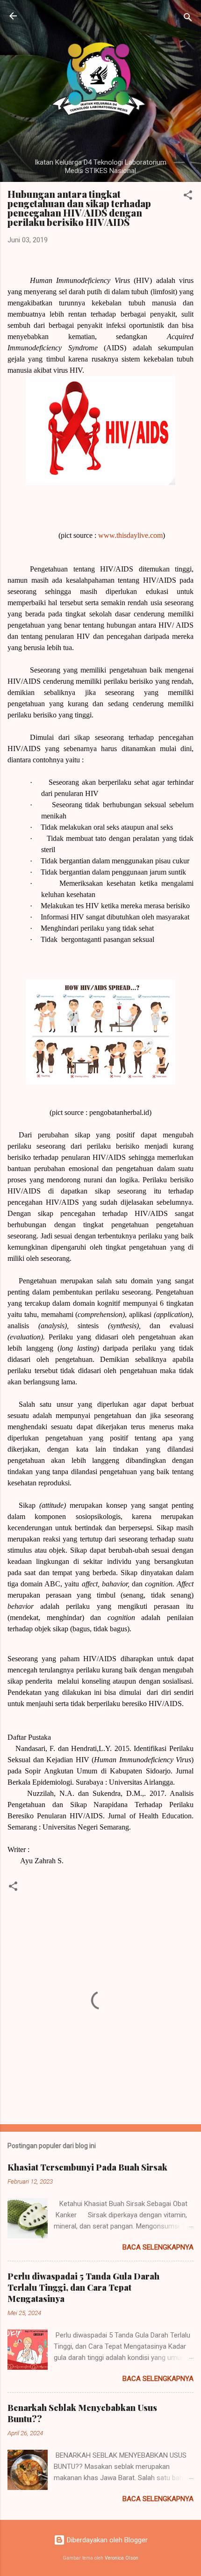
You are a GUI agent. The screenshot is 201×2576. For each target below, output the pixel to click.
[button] (188, 197)
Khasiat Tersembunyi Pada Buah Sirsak (87, 2167)
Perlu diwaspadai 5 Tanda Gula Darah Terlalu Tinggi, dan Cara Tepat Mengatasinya (83, 2287)
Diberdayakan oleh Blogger (106, 2540)
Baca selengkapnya (158, 2247)
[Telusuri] (188, 19)
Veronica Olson (122, 2558)
